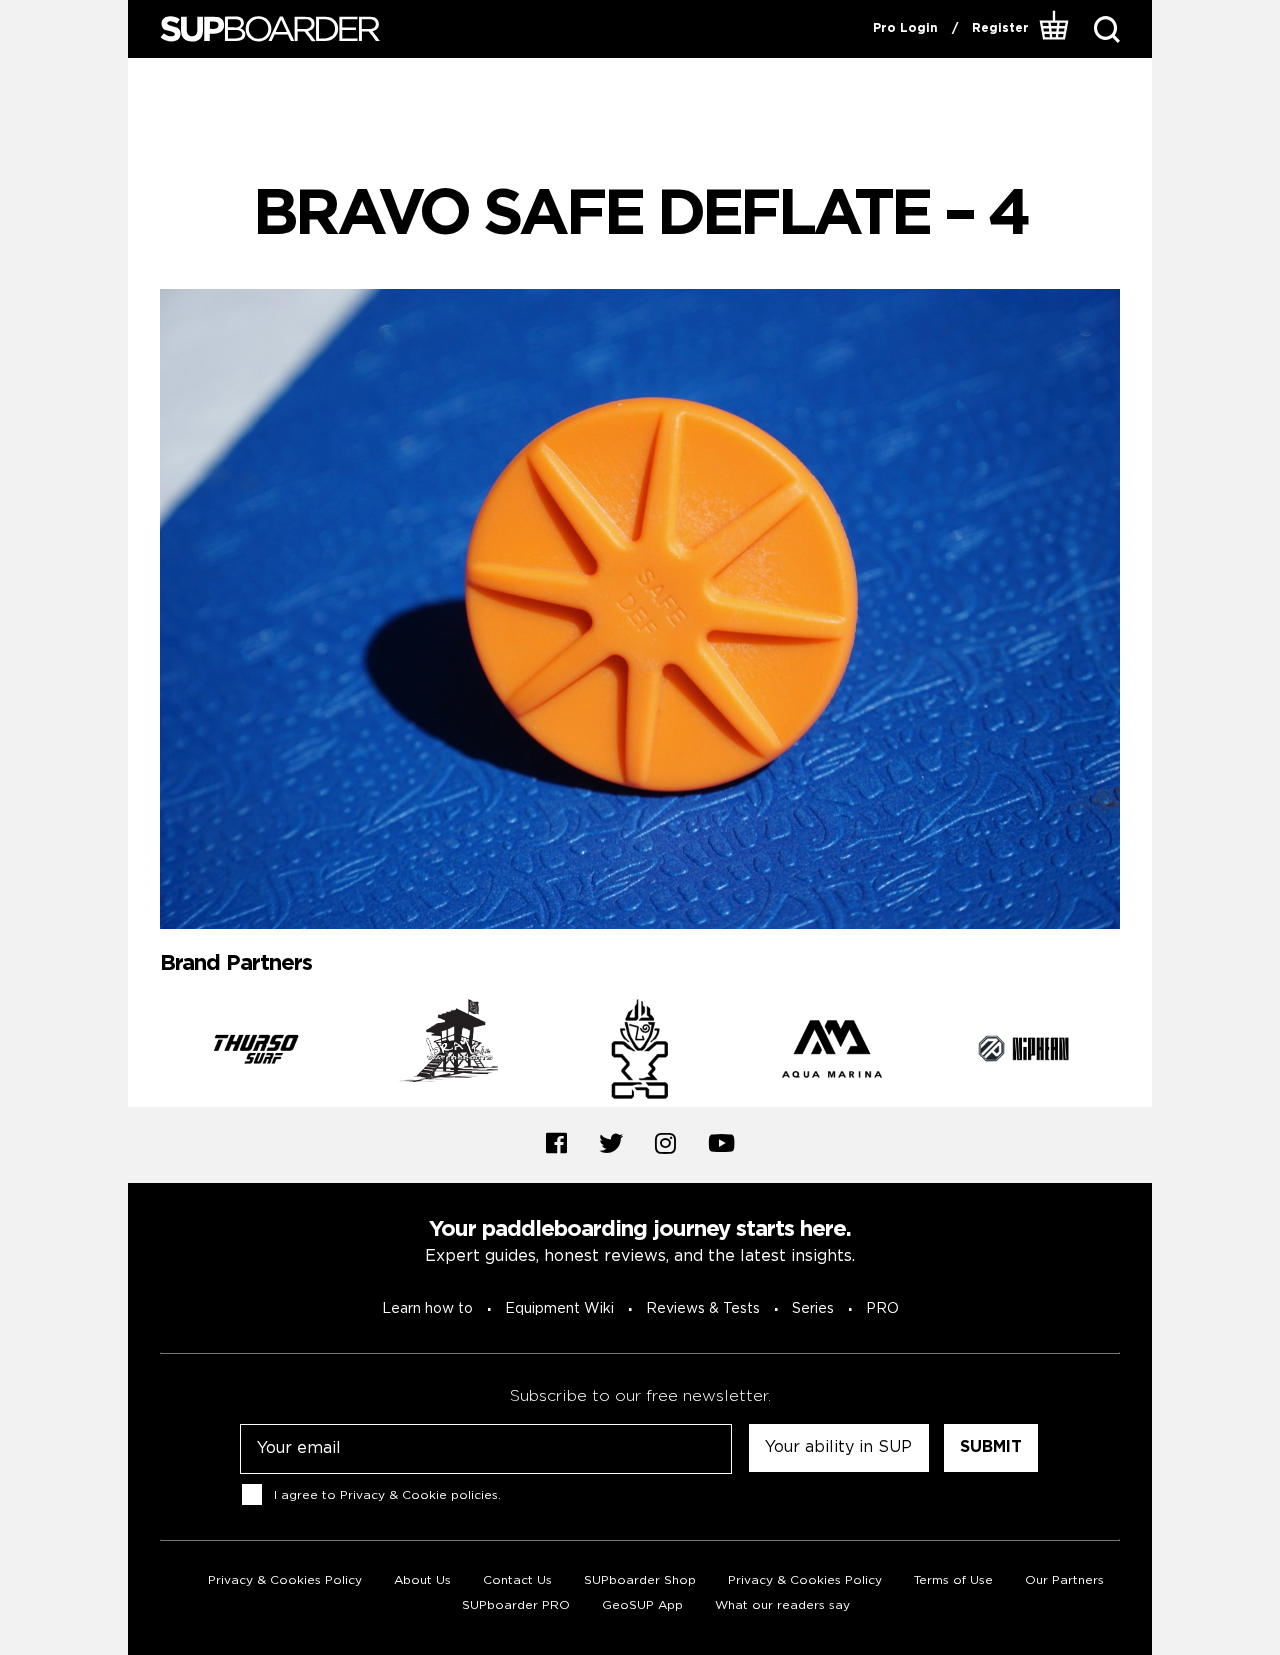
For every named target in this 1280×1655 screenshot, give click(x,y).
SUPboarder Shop (640, 1580)
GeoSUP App (642, 1605)
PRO (882, 1309)
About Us (422, 1580)
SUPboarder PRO (516, 1605)
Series (813, 1309)
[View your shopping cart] (1054, 29)
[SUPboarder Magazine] (270, 29)
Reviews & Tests (703, 1309)
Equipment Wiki (559, 1309)
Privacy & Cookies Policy (285, 1580)
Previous (145, 1053)
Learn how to (427, 1309)
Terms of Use (953, 1580)
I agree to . (387, 1495)
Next (1135, 1053)
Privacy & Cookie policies (419, 1495)
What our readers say (782, 1605)
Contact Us (517, 1580)
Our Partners (1064, 1580)
